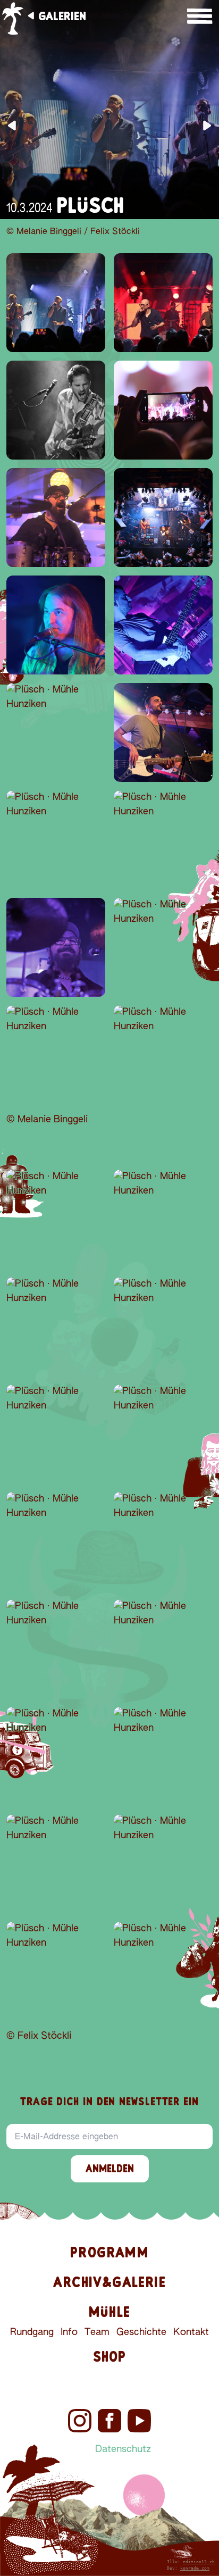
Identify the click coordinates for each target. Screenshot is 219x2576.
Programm (109, 2252)
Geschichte (141, 2332)
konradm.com (195, 2568)
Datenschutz (123, 2449)
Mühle (109, 2312)
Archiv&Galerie (109, 2282)
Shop (110, 2357)
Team (97, 2332)
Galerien (62, 16)
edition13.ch (199, 2562)
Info (69, 2332)
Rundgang (32, 2332)
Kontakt (191, 2332)
